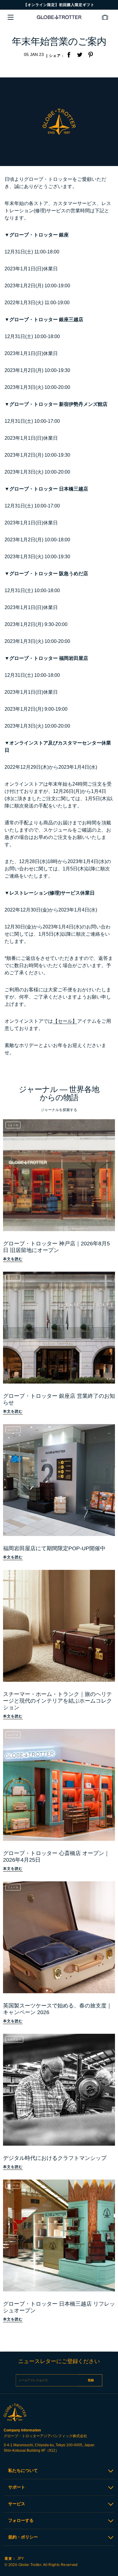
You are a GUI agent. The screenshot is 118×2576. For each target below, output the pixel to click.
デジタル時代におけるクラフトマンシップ (55, 2158)
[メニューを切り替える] (11, 17)
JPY (14, 2558)
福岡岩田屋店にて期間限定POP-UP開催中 (54, 1548)
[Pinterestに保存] (90, 55)
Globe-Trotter (30, 2565)
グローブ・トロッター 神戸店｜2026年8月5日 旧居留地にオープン (56, 1247)
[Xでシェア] (80, 55)
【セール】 (65, 1021)
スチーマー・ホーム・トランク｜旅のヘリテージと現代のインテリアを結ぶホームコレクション (57, 1701)
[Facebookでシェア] (69, 55)
